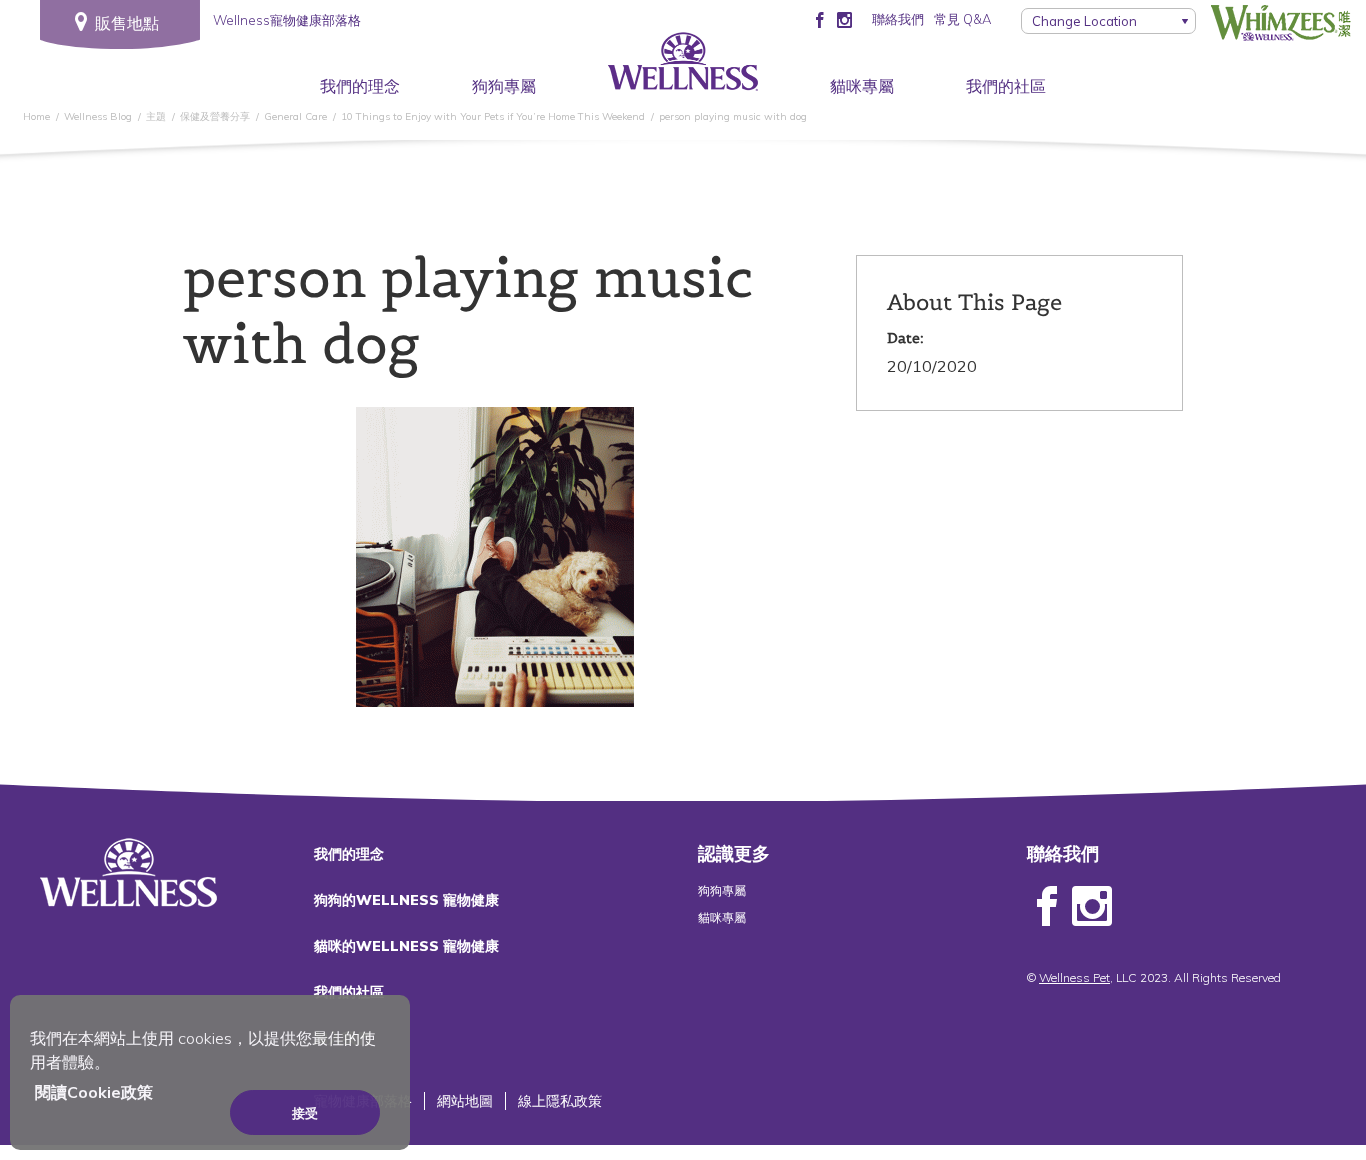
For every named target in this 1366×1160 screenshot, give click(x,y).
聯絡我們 (898, 19)
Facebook (1047, 907)
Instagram (1092, 907)
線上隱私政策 (560, 1101)
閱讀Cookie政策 (94, 1092)
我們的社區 (1006, 86)
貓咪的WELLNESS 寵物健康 (406, 946)
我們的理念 (360, 86)
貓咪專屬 (862, 86)
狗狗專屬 (504, 86)
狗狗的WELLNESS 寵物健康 (406, 900)
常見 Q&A (962, 19)
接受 (305, 1113)
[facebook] (819, 19)
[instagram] (844, 19)
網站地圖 (465, 1101)
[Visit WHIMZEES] (1281, 23)
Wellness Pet (1074, 977)
